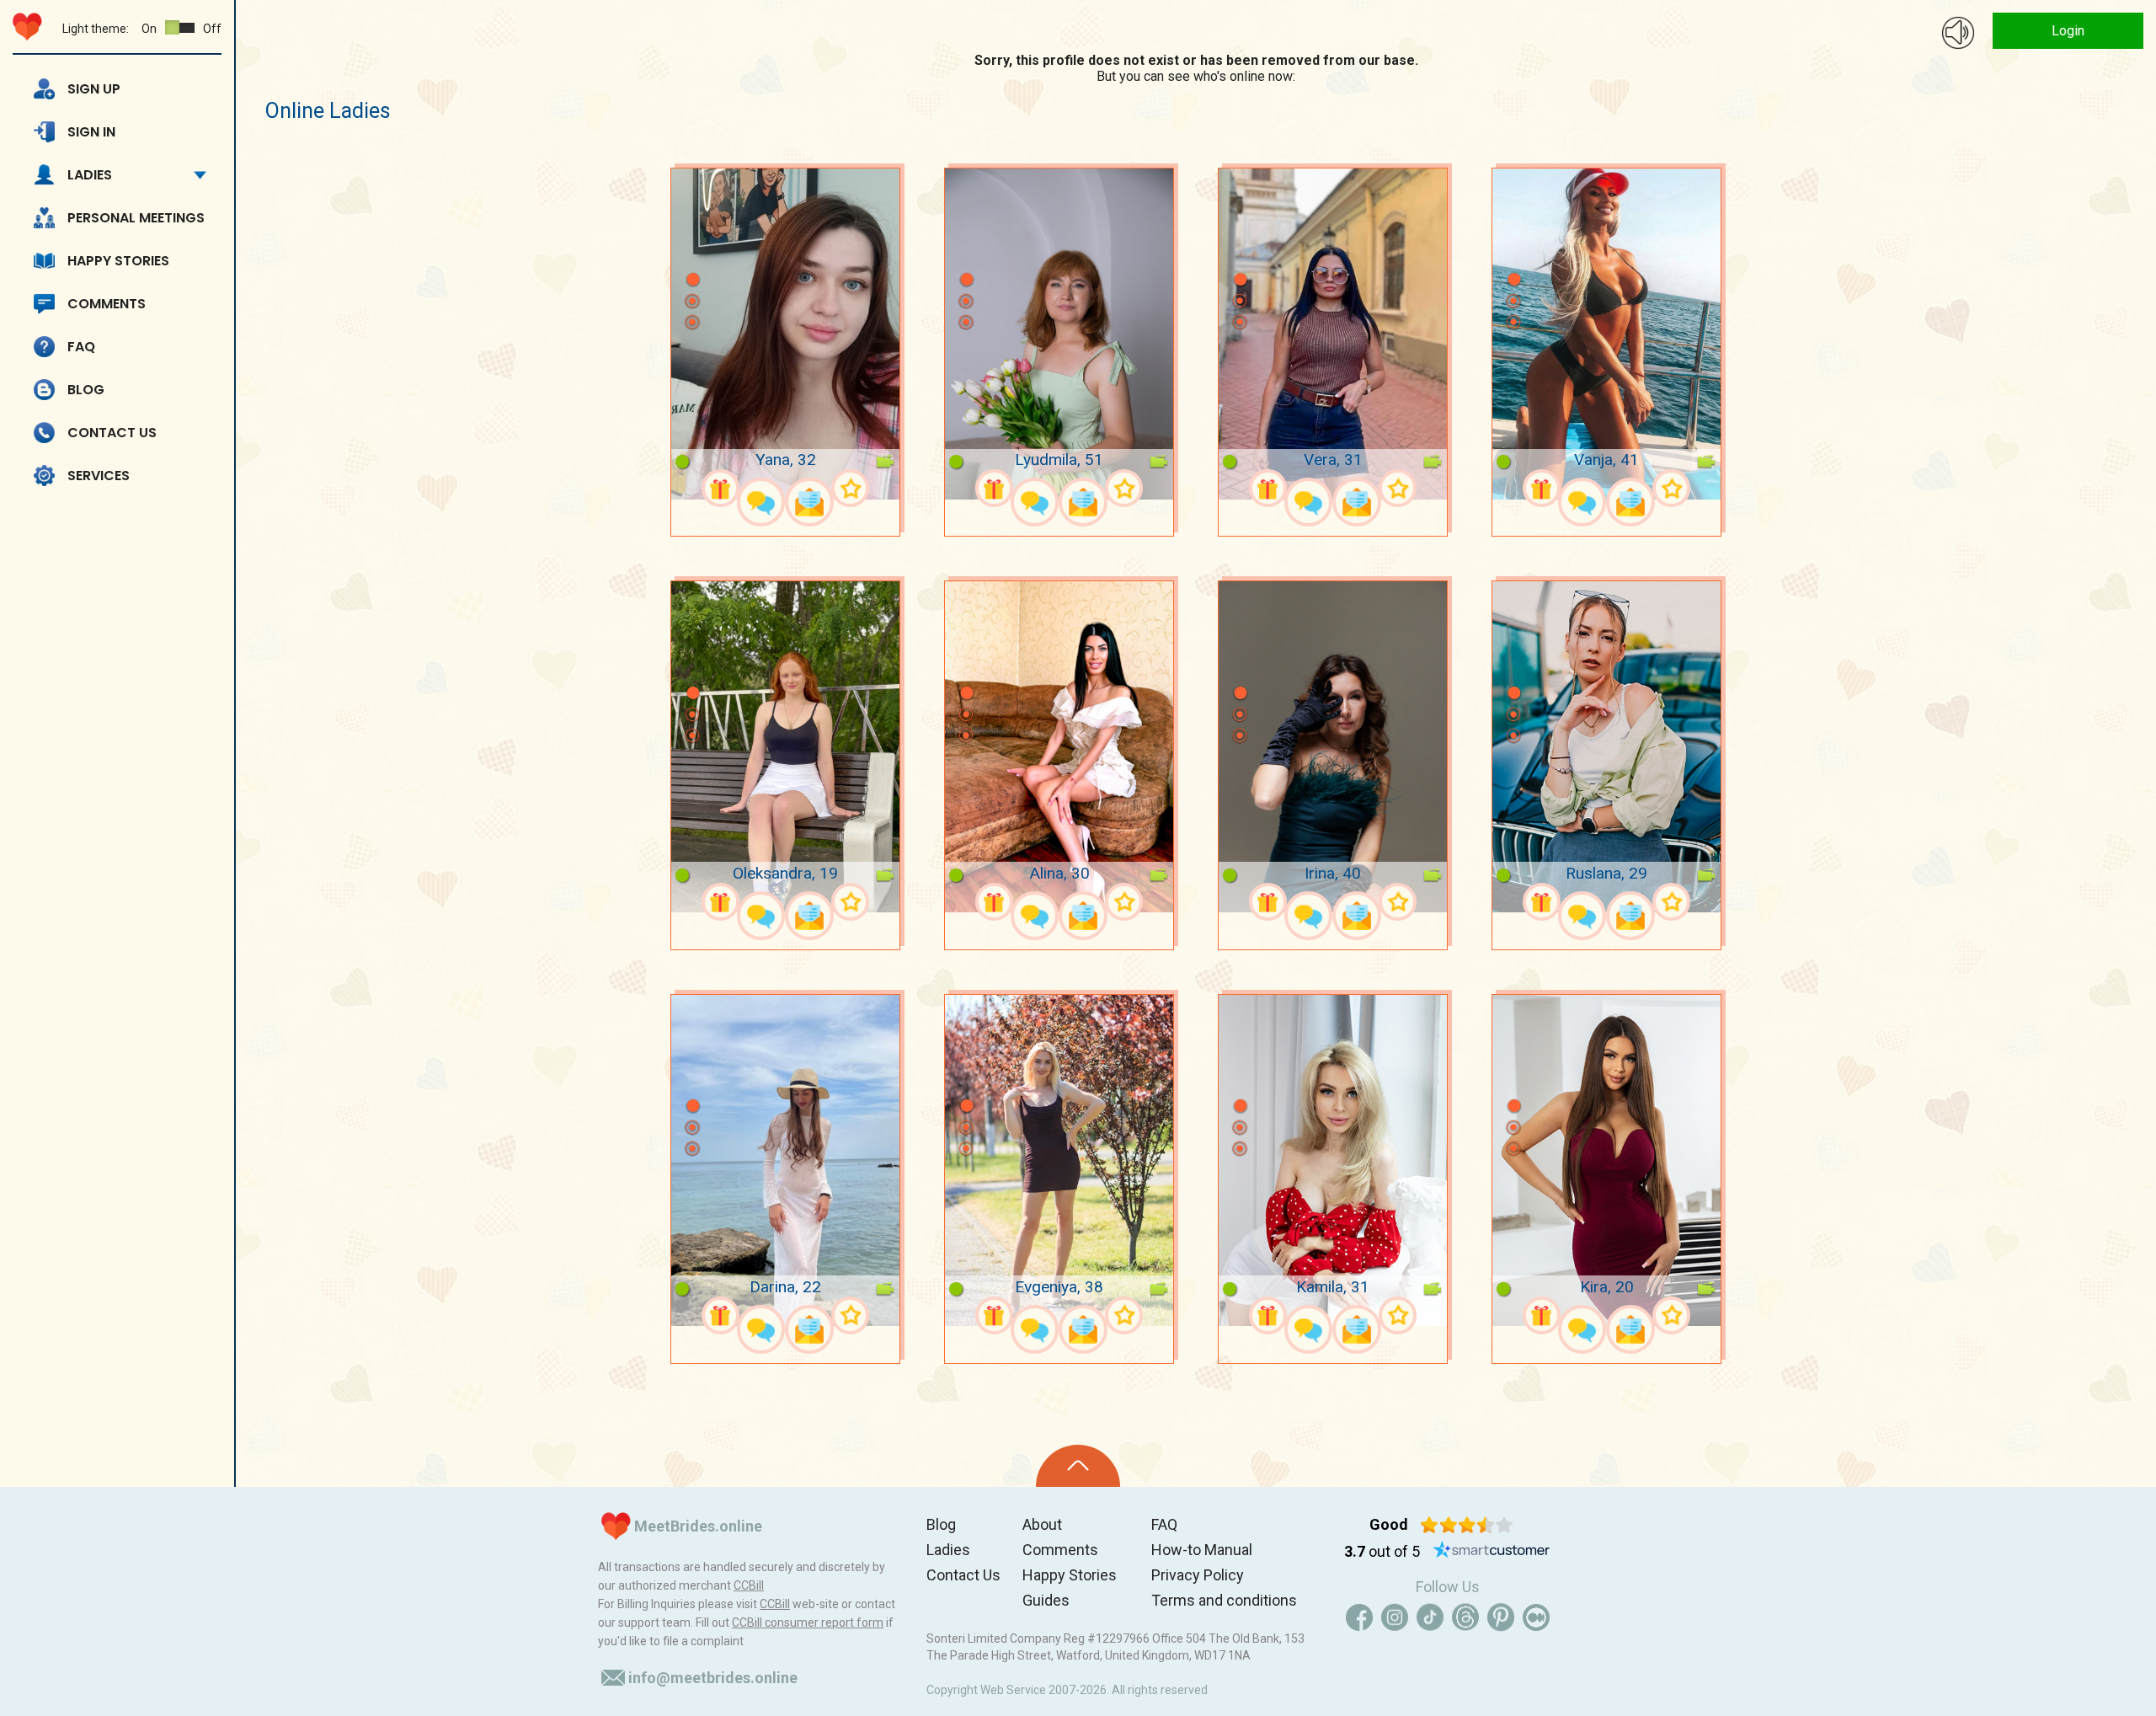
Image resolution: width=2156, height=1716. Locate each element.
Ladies (90, 175)
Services (99, 476)
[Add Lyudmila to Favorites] (1124, 488)
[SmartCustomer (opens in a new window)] (1492, 1552)
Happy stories (118, 261)
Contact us (112, 433)
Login (2068, 31)
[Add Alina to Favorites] (1124, 902)
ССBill (749, 1585)
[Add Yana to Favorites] (850, 488)
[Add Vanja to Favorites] (1671, 488)
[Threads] (1465, 1617)
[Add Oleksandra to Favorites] (850, 902)
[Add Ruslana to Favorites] (1671, 902)
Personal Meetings (136, 218)
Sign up (94, 89)
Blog (86, 390)
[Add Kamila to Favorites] (1398, 1315)
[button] (692, 254)
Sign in (91, 132)
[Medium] (1536, 1617)
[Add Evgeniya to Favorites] (1124, 1315)
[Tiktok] (1430, 1617)
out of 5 (1382, 1551)
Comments (107, 304)
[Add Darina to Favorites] (850, 1315)
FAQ (81, 347)
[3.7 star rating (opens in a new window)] (1467, 1525)
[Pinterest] (1501, 1617)
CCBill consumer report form (808, 1622)
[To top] (1078, 1466)
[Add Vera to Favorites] (1398, 488)
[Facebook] (1359, 1617)
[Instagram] (1395, 1617)
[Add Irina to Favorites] (1398, 902)
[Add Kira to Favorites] (1671, 1315)
